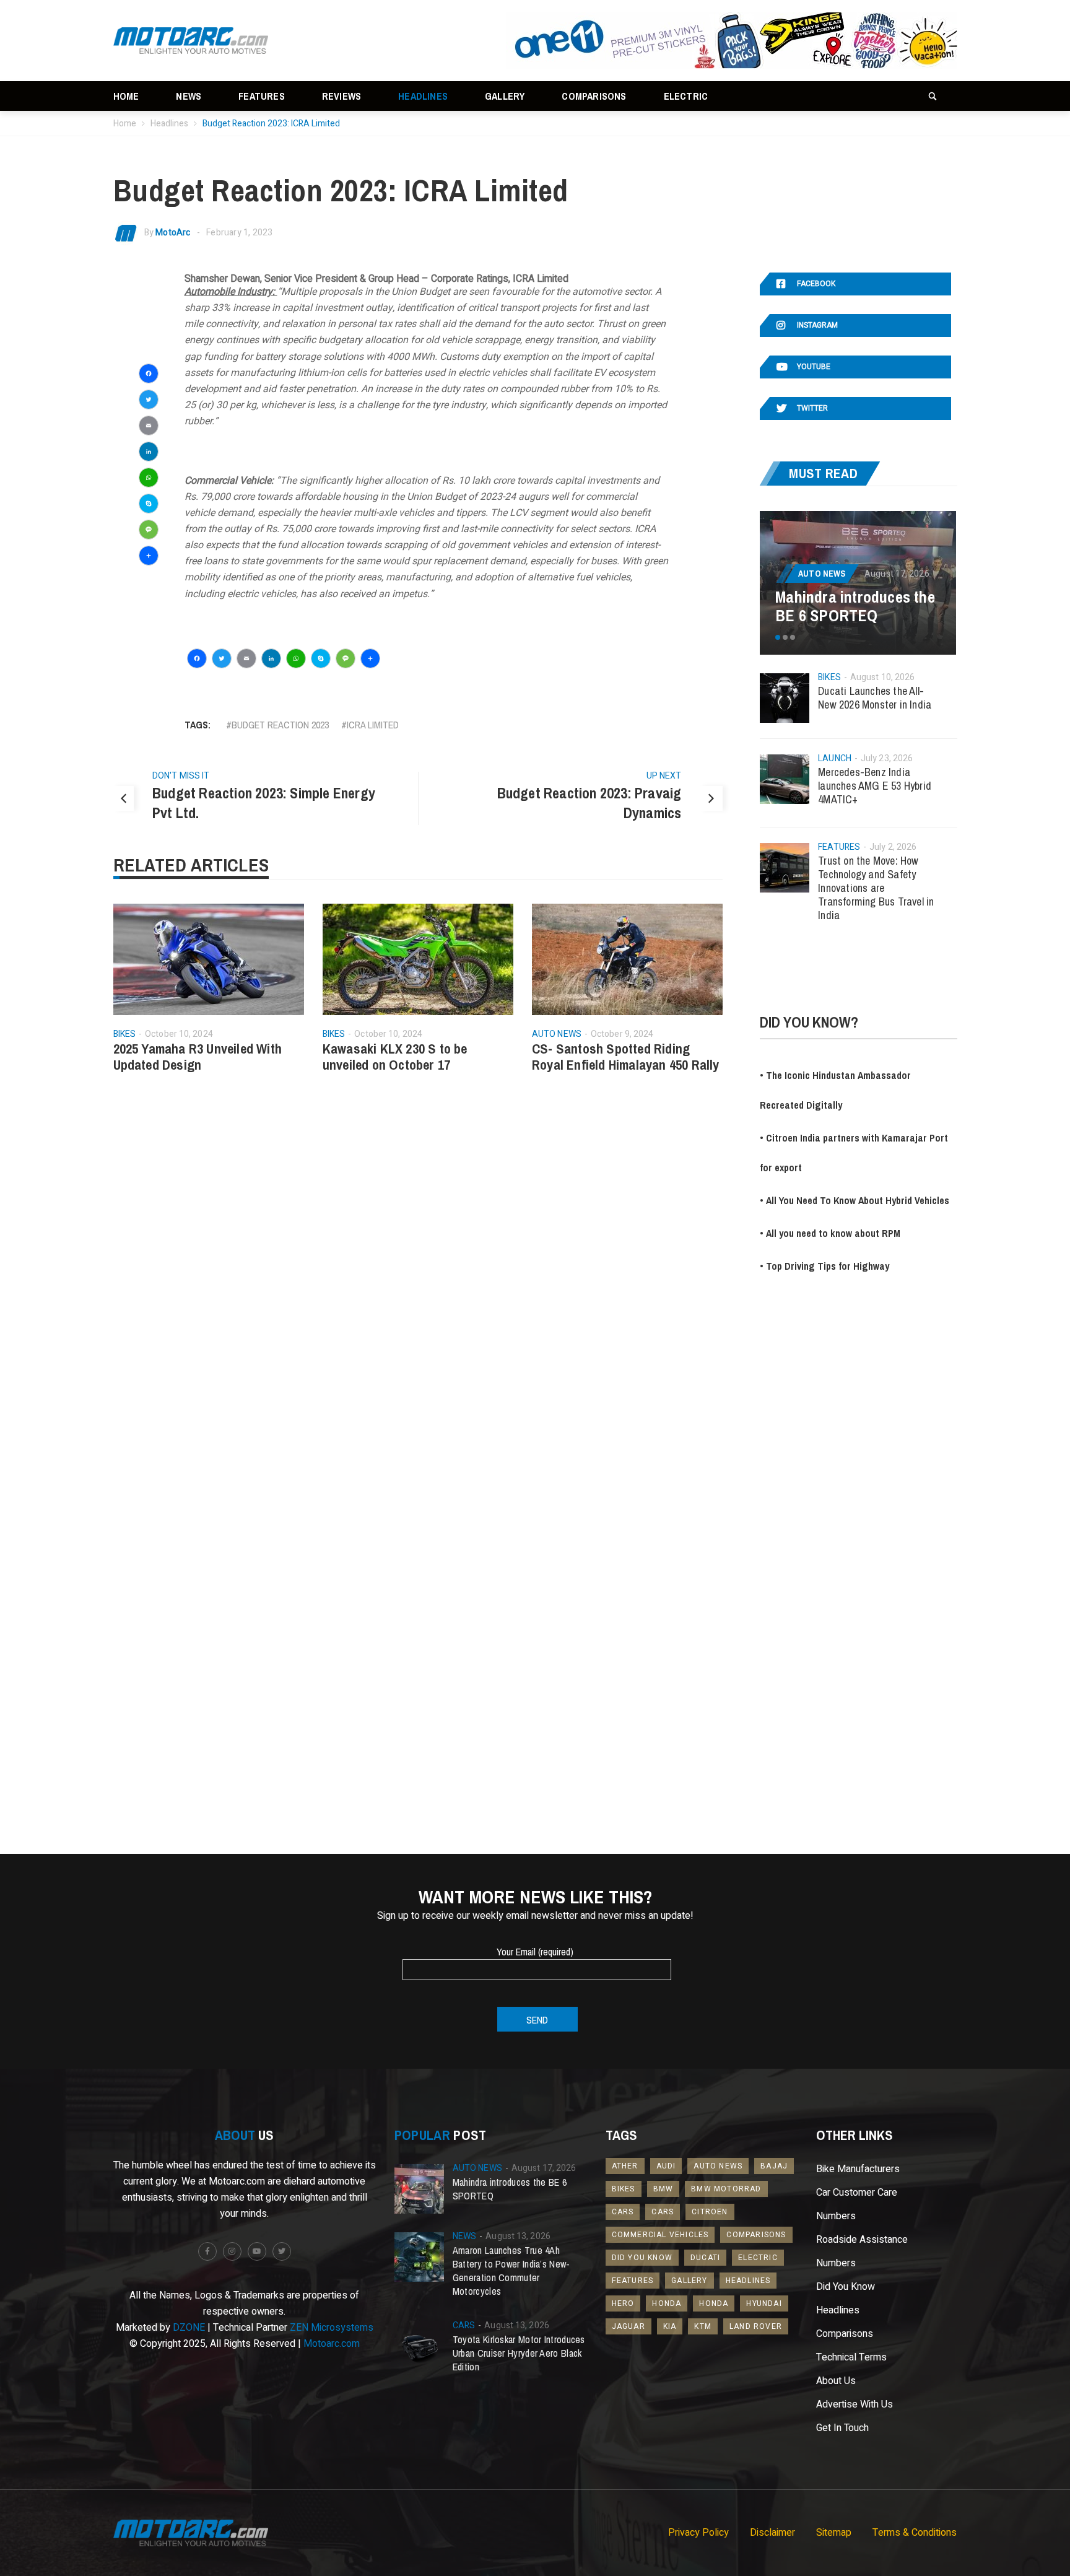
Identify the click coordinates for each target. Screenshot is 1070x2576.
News (189, 96)
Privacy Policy (698, 2533)
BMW (663, 2189)
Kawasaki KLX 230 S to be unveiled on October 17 (395, 1057)
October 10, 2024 (179, 1034)
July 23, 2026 (887, 758)
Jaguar (629, 2326)
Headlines (423, 96)
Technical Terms (851, 2357)
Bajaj (774, 2166)
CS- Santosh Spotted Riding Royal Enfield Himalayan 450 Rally (626, 1057)
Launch (835, 758)
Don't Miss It (181, 776)
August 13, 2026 (518, 2236)
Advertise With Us (855, 2404)
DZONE (189, 2328)
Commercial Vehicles (660, 2235)
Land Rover (756, 2326)
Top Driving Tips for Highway (828, 1266)
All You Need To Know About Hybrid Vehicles (858, 1200)
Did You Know (642, 2258)
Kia (670, 2326)
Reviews (341, 96)
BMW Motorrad (726, 2189)
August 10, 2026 (883, 677)
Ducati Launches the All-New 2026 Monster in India (875, 698)
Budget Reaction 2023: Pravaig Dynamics (589, 803)
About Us (836, 2381)
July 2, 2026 (893, 847)
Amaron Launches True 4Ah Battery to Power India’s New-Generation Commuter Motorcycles (511, 2271)
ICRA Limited (373, 725)
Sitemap (834, 2533)
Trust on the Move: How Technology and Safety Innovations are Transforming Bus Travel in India (876, 888)
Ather (625, 2166)
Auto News (557, 1034)
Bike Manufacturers (858, 2169)
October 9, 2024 (622, 1034)
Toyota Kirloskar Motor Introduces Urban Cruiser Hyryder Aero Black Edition (519, 2353)
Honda (667, 2303)
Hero (623, 2303)
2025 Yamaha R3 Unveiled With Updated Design (198, 1057)
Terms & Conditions (915, 2533)
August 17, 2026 (897, 574)
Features (262, 96)
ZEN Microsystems (332, 2328)
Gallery (505, 96)
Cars (464, 2325)
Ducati (705, 2258)
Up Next (664, 776)
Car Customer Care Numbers (857, 2204)
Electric (686, 96)
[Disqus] (418, 1271)
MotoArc (173, 233)
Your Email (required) (535, 1952)
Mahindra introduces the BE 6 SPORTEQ (855, 606)
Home (126, 96)
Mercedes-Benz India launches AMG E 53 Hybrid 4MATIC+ (875, 786)
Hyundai (764, 2303)
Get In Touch (842, 2428)
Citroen (710, 2212)
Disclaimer (772, 2533)
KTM (703, 2326)
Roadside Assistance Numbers (862, 2251)
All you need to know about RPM (833, 1233)
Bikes (125, 1034)
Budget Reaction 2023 (280, 725)
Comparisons (594, 96)
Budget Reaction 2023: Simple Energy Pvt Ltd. (264, 803)
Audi (666, 2166)
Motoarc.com (332, 2344)
